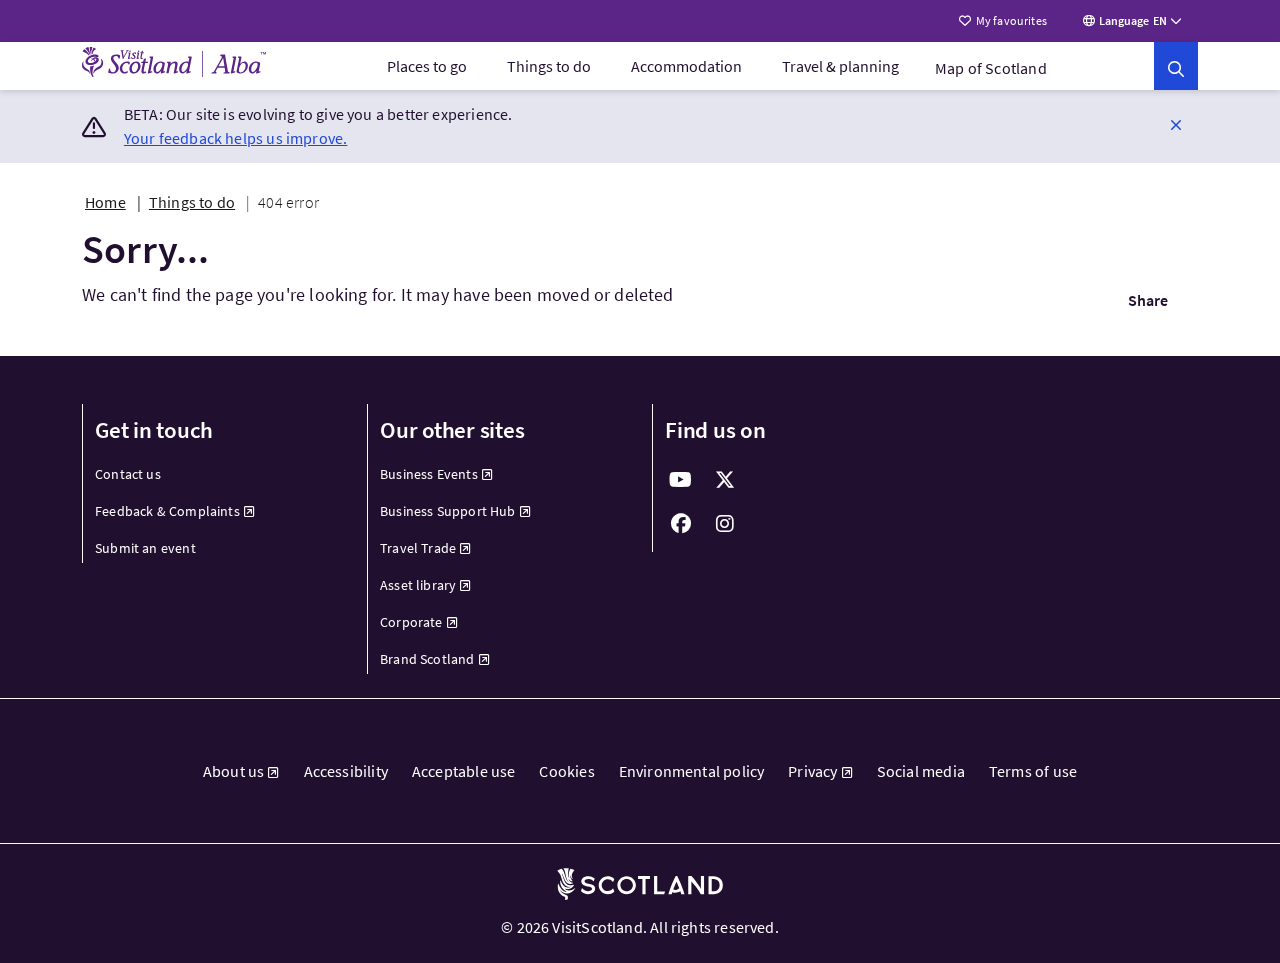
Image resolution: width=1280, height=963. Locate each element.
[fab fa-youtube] (681, 480)
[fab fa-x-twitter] (725, 480)
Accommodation (686, 66)
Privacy (812, 771)
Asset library (418, 585)
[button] (1176, 124)
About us (233, 771)
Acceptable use (464, 771)
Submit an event (145, 548)
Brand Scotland (427, 659)
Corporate (411, 622)
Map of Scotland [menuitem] (991, 68)
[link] (1176, 66)
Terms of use (1033, 771)
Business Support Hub (448, 511)
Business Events (429, 474)
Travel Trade (418, 548)
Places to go (427, 66)
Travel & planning (840, 66)
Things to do (549, 66)
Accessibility (346, 771)
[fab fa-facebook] (681, 524)
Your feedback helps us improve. (236, 138)
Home (105, 202)
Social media (921, 771)
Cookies (566, 771)
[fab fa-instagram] (725, 524)
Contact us (128, 474)
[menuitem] (427, 66)
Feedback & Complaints (167, 511)
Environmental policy (692, 771)
